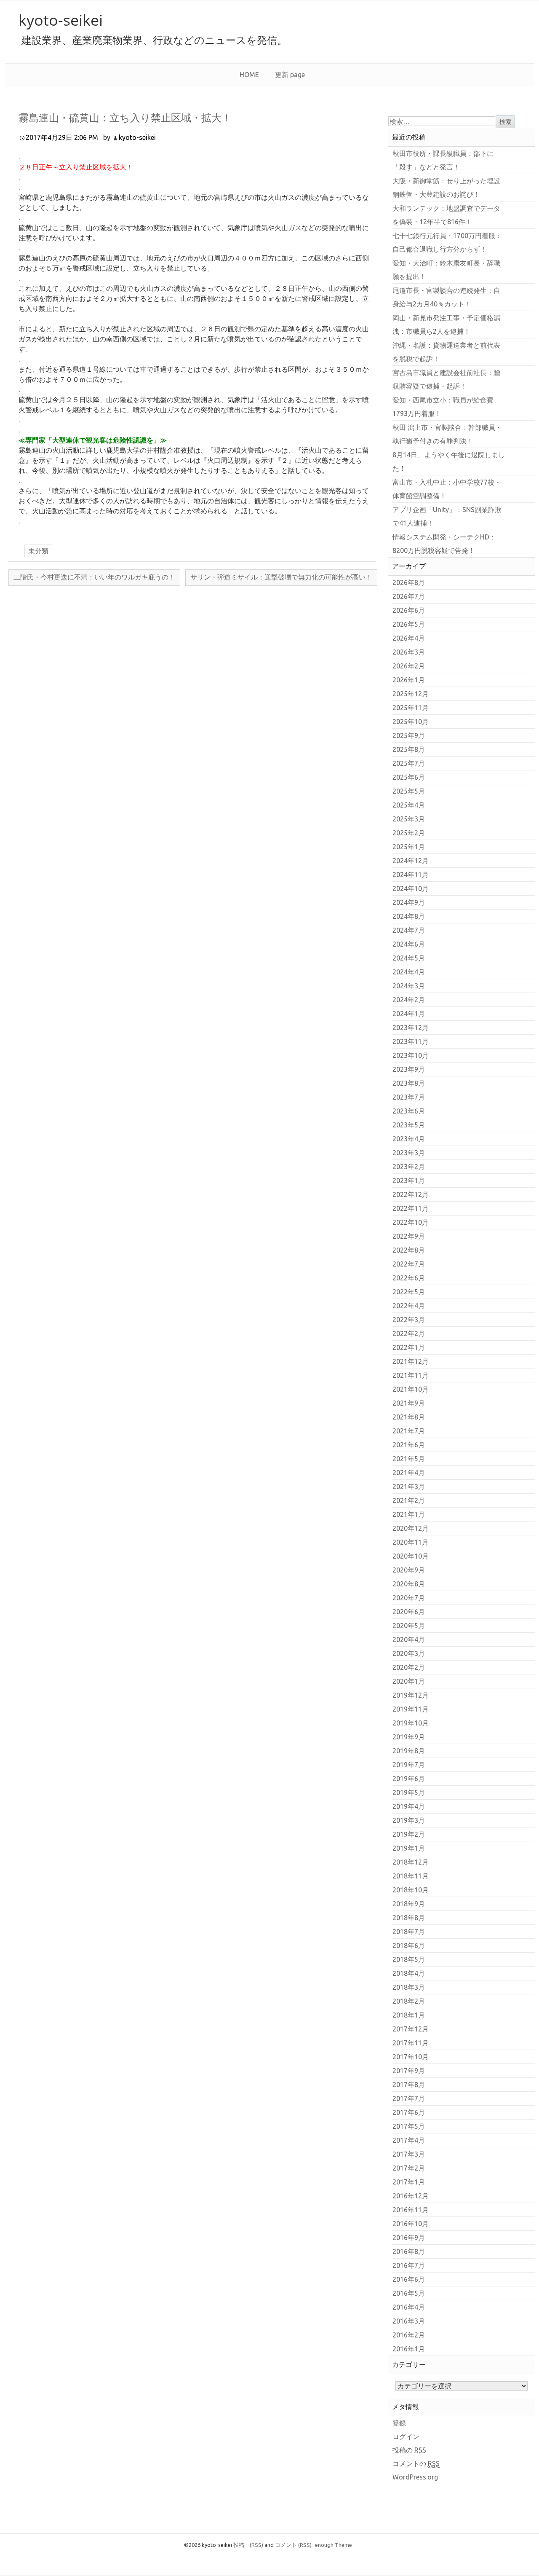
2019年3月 (409, 1820)
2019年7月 (409, 1765)
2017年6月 (409, 2112)
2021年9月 (409, 1403)
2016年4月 (409, 2307)
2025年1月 (409, 847)
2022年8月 (409, 1250)
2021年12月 (411, 1361)
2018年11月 (411, 1876)
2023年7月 (409, 1097)
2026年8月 (409, 582)
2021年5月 (409, 1459)
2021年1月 (409, 1514)
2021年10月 (411, 1389)
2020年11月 (411, 1542)
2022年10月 (411, 1222)
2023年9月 (409, 1069)
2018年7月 (409, 1932)
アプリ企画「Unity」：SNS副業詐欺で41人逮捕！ (447, 516)
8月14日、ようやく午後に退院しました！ (449, 462)
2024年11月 (411, 875)
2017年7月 (409, 2098)
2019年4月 (409, 1806)
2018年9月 (409, 1904)
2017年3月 (409, 2154)
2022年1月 (409, 1347)
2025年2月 (409, 833)
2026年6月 (409, 610)
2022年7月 (409, 1264)
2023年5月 (409, 1125)
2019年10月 (411, 1723)
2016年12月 (411, 2196)
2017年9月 (409, 2071)
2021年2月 (409, 1500)
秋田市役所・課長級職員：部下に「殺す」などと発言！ (443, 160)
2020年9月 (409, 1570)
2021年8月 (409, 1417)
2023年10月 (411, 1055)
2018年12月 (411, 1862)
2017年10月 (411, 2057)
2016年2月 (409, 2335)
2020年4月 (409, 1640)
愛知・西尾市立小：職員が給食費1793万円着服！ (443, 407)
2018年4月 (409, 1973)
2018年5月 (409, 1959)
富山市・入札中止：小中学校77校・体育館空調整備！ (447, 489)
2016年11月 (411, 2210)
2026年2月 (409, 666)
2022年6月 (409, 1278)
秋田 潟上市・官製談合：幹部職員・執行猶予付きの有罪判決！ (447, 434)
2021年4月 (409, 1473)
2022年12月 (411, 1194)
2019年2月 (409, 1834)
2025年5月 (409, 791)
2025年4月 (409, 805)
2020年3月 (409, 1653)
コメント (293, 2545)
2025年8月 (409, 749)
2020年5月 (409, 1626)
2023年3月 (409, 1153)
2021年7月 (409, 1431)
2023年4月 (409, 1139)
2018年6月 (409, 1945)
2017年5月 (409, 2126)
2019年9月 (409, 1737)
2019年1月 (409, 1848)
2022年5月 (409, 1292)
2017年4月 (409, 2140)
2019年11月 (411, 1709)
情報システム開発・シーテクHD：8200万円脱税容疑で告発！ (444, 544)
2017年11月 (411, 2043)
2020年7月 (409, 1598)
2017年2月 (409, 2168)
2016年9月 (409, 2238)
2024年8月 (409, 916)
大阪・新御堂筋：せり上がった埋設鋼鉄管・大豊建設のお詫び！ (446, 188)
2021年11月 (411, 1375)
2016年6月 (409, 2279)
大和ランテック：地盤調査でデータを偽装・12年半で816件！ (446, 215)
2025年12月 (411, 694)
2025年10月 (411, 722)
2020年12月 (411, 1528)
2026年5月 (409, 624)
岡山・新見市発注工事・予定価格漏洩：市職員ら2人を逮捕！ (446, 325)
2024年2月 (409, 1000)
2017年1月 (409, 2182)
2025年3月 (409, 819)
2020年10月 (411, 1556)
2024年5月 (409, 958)
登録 (399, 2423)
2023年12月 (411, 1028)
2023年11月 (411, 1041)
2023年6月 (409, 1111)
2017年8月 (409, 2085)
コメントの (416, 2463)
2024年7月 (409, 930)
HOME (249, 75)
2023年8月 (409, 1083)
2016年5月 (409, 2293)
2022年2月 (409, 1334)
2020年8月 (409, 1584)
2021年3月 (409, 1487)
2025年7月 (409, 763)
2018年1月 (409, 2015)
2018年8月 (409, 1918)
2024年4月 (409, 972)
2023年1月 (409, 1181)
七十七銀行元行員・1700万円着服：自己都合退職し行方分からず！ (447, 242)
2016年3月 (409, 2321)
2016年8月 (409, 2251)
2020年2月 (409, 1667)
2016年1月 (409, 2349)
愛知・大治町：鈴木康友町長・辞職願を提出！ (446, 270)
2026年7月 (409, 596)
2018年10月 (411, 1890)
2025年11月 (411, 708)
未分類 (38, 551)
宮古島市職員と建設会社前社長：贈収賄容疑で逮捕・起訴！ (446, 379)
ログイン (406, 2436)
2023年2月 (409, 1167)
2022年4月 (409, 1306)
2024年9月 (409, 902)
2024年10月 (411, 888)
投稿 (248, 2545)
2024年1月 (409, 1014)
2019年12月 (411, 1695)
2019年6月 (409, 1779)
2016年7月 (409, 2265)
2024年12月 (411, 861)
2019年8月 (409, 1751)
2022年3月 (409, 1320)
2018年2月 (409, 2001)
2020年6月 (409, 1612)
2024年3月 (409, 986)
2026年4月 (409, 638)
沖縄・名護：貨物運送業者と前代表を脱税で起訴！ (446, 352)
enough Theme (334, 2545)
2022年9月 (409, 1236)
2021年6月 (409, 1445)
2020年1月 (409, 1681)
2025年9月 (409, 735)
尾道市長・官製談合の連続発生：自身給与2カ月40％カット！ (446, 297)
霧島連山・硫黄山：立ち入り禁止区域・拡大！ (125, 117)
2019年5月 (409, 1792)
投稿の (409, 2450)
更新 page (290, 75)
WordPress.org (415, 2477)
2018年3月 (409, 1987)
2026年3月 (409, 652)
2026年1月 (409, 680)
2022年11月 (411, 1208)
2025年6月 (409, 777)
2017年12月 (411, 2029)
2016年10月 (411, 2224)
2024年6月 (409, 944)
